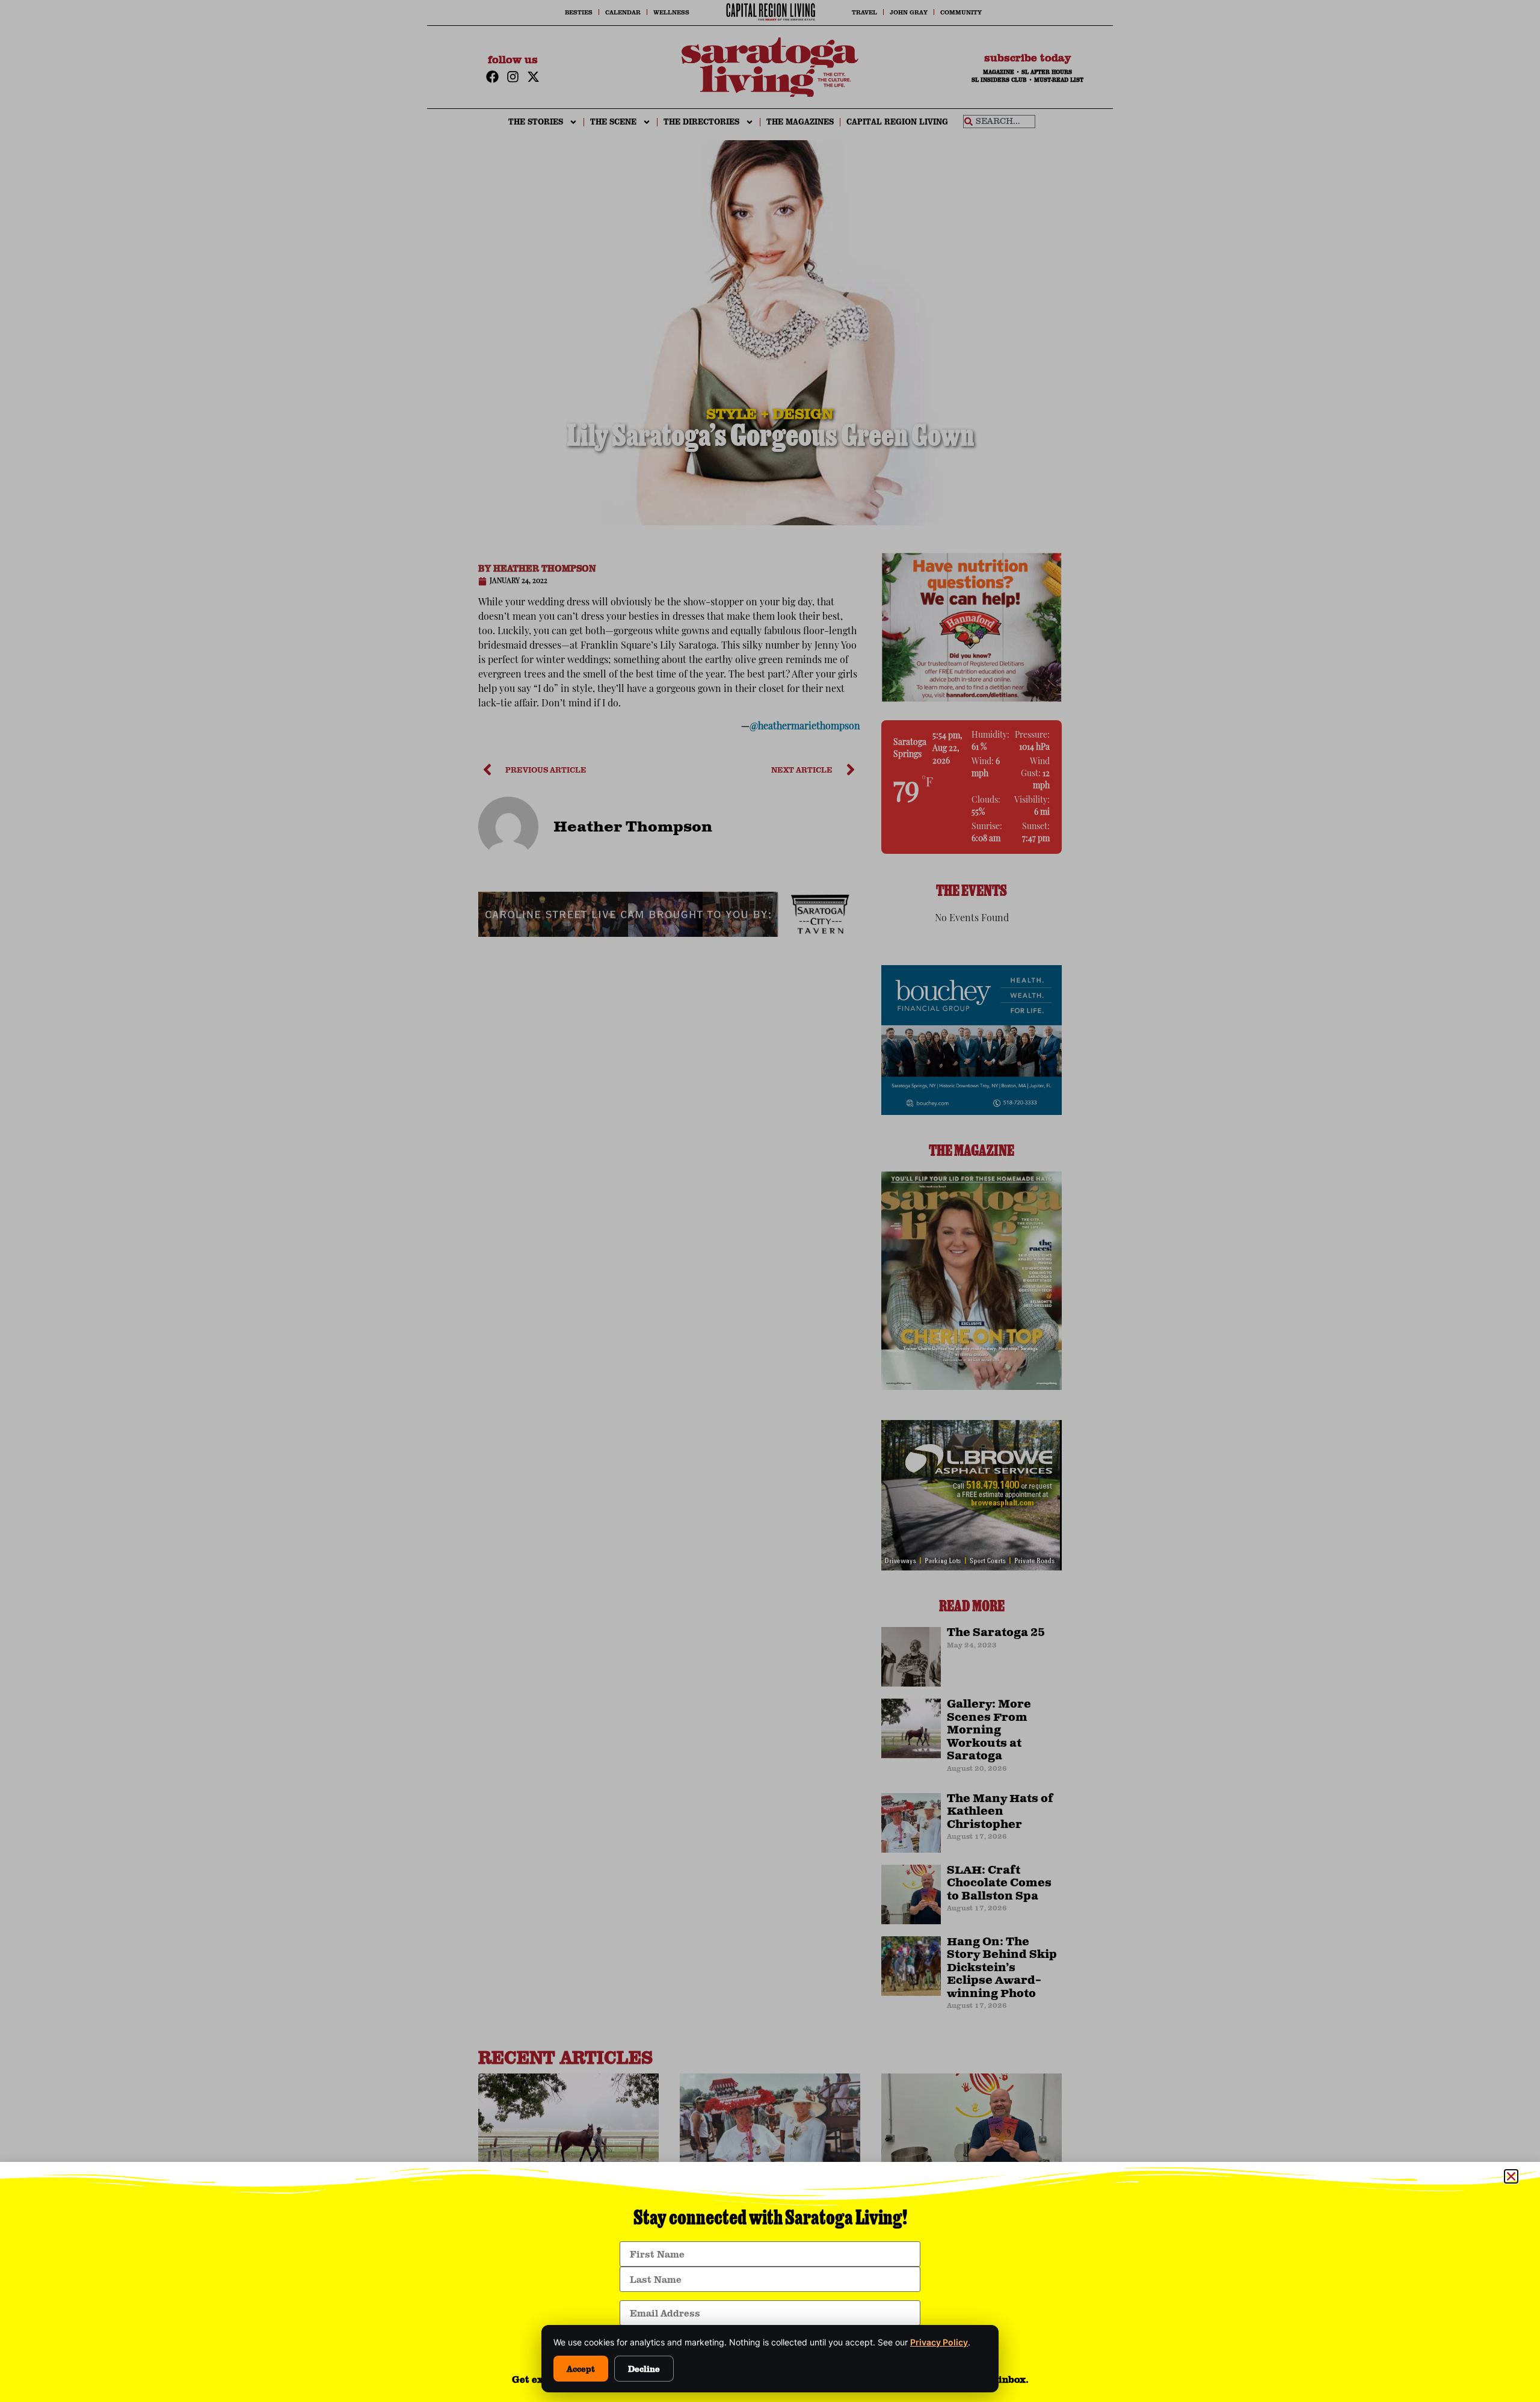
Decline (644, 2369)
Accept (581, 2369)
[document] (770, 1201)
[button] (1511, 2176)
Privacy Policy (939, 2342)
